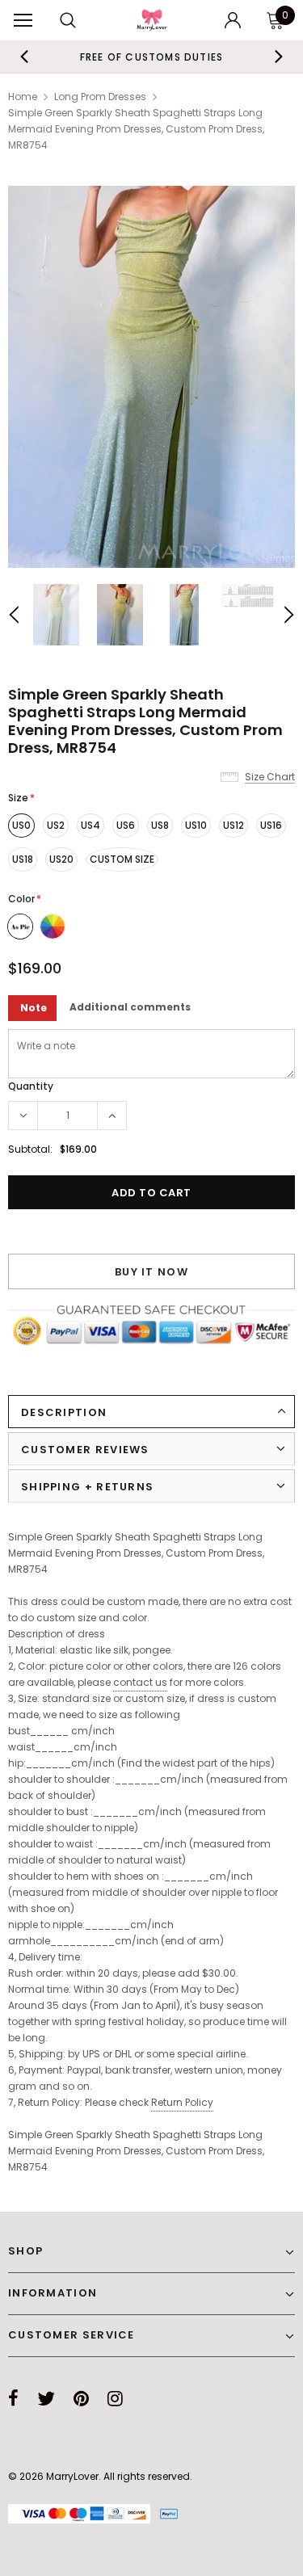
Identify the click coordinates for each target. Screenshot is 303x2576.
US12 (234, 825)
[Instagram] (115, 2398)
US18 (23, 859)
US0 (21, 825)
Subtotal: (30, 1149)
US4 (90, 825)
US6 (126, 825)
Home (23, 97)
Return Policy (182, 2102)
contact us (140, 1682)
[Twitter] (46, 2398)
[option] (152, 57)
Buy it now (151, 1272)
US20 (61, 859)
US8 (160, 825)
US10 (196, 825)
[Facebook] (13, 2398)
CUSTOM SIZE (122, 859)
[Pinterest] (81, 2398)
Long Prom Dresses (100, 97)
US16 (271, 825)
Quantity (31, 1086)
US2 (56, 825)
